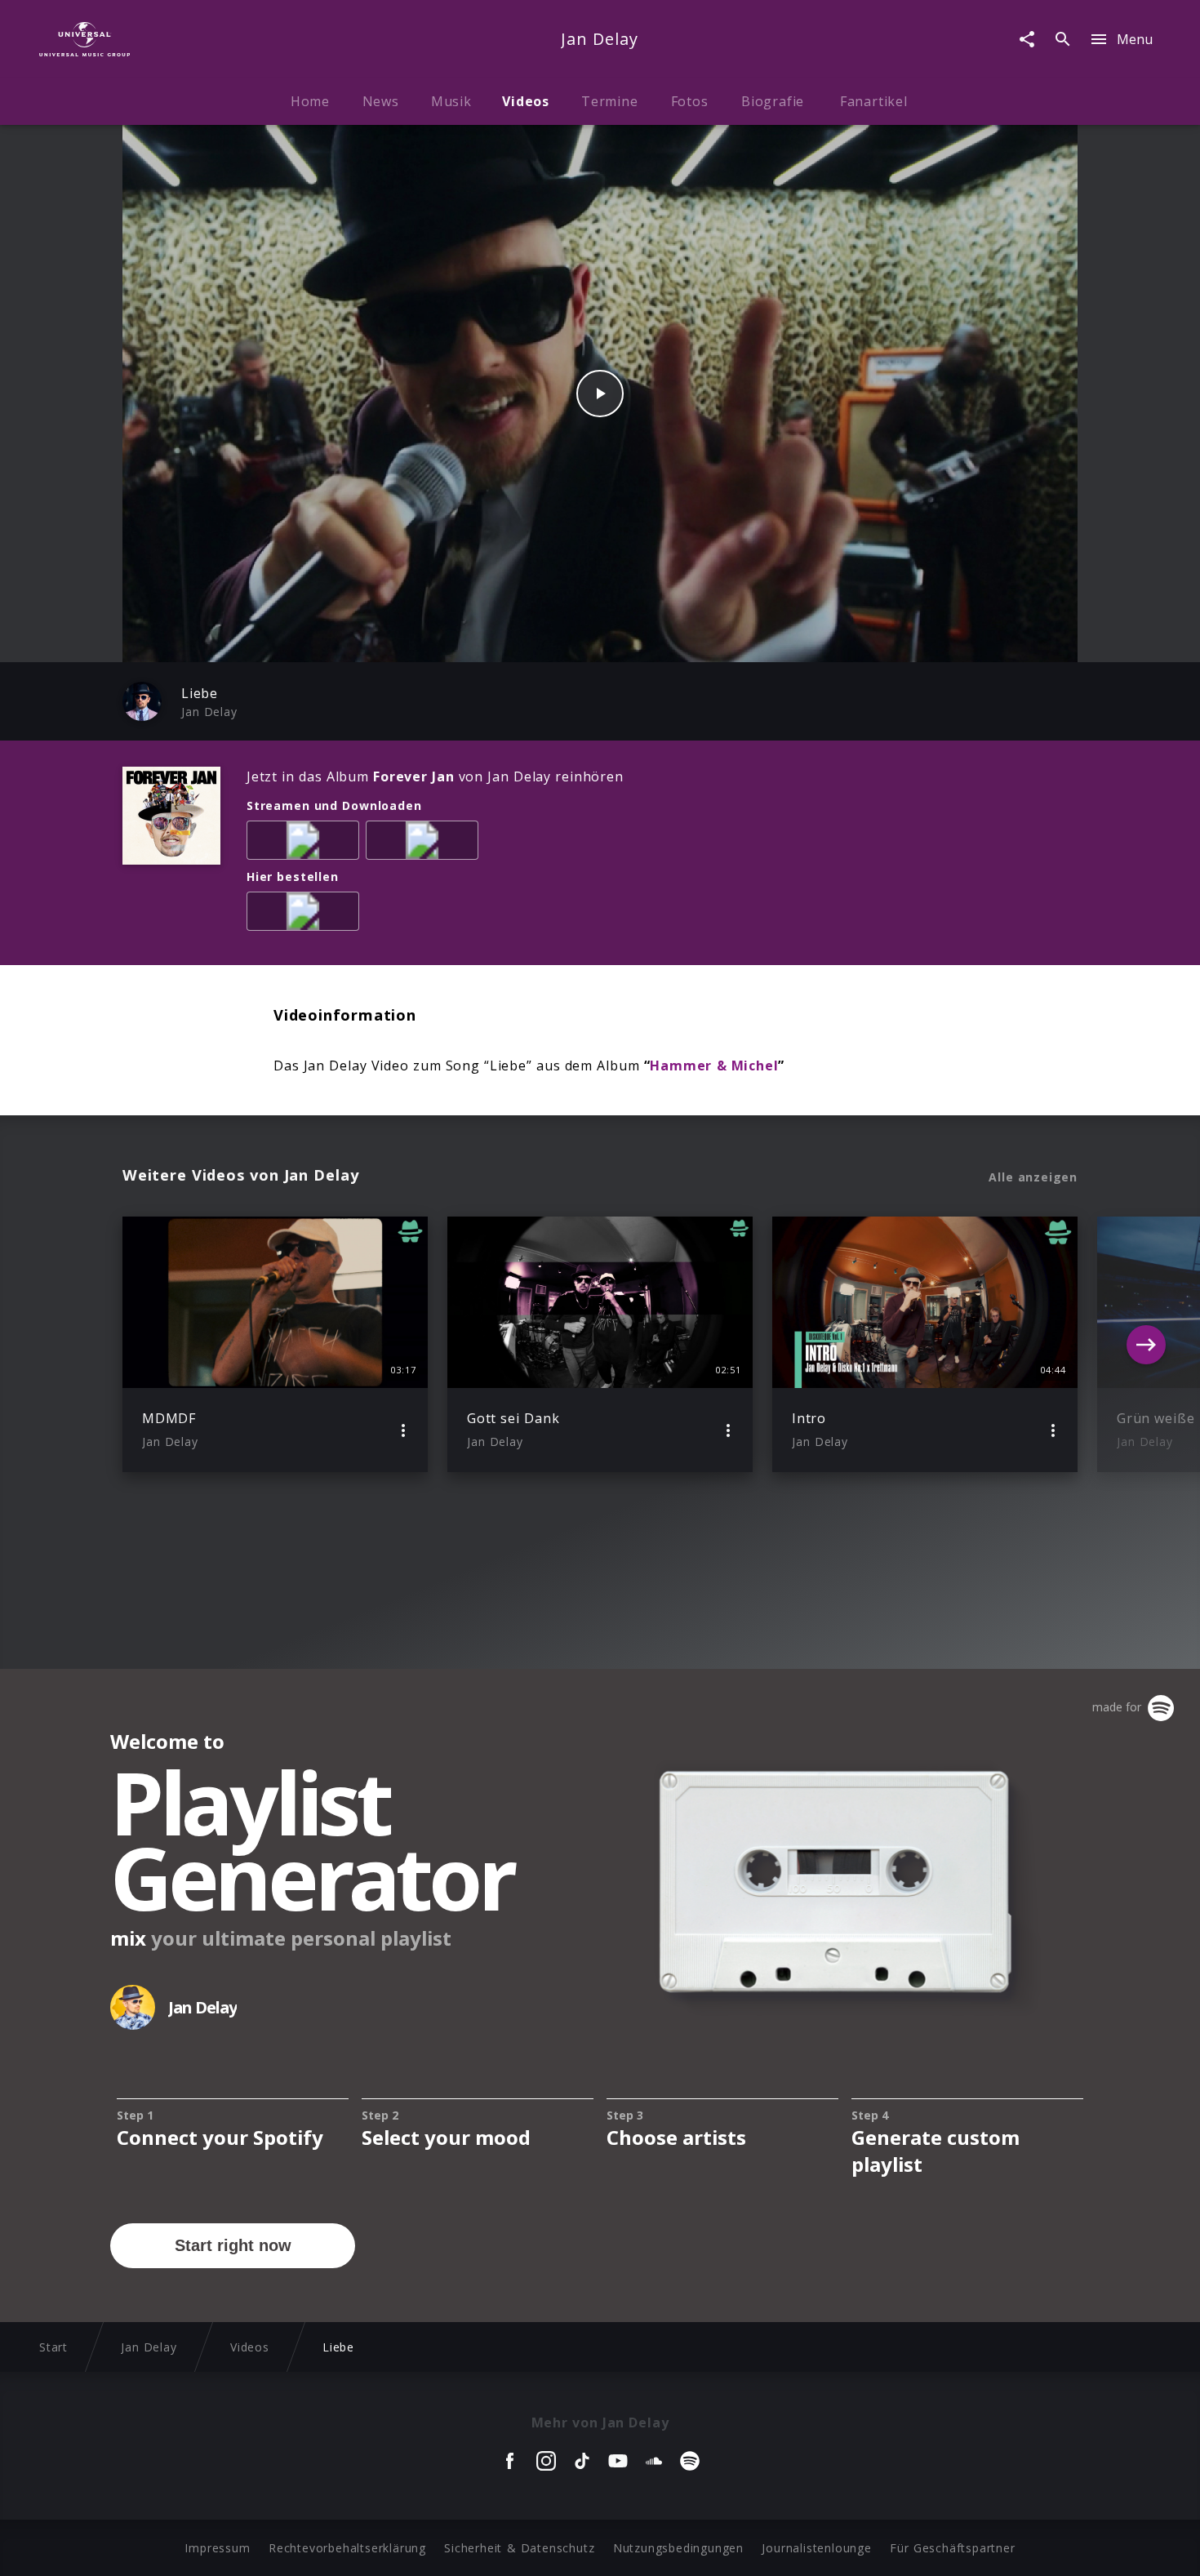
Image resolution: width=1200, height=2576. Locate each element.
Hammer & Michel (714, 1066)
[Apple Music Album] (306, 843)
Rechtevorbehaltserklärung (347, 2548)
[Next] (1146, 1345)
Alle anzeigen (1033, 1177)
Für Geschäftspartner (952, 2548)
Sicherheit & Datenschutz (519, 2548)
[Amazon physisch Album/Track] (306, 914)
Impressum (217, 2548)
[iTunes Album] (425, 843)
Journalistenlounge (816, 2548)
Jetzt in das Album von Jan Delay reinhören (435, 776)
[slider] (536, 641)
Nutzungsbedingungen (678, 2548)
